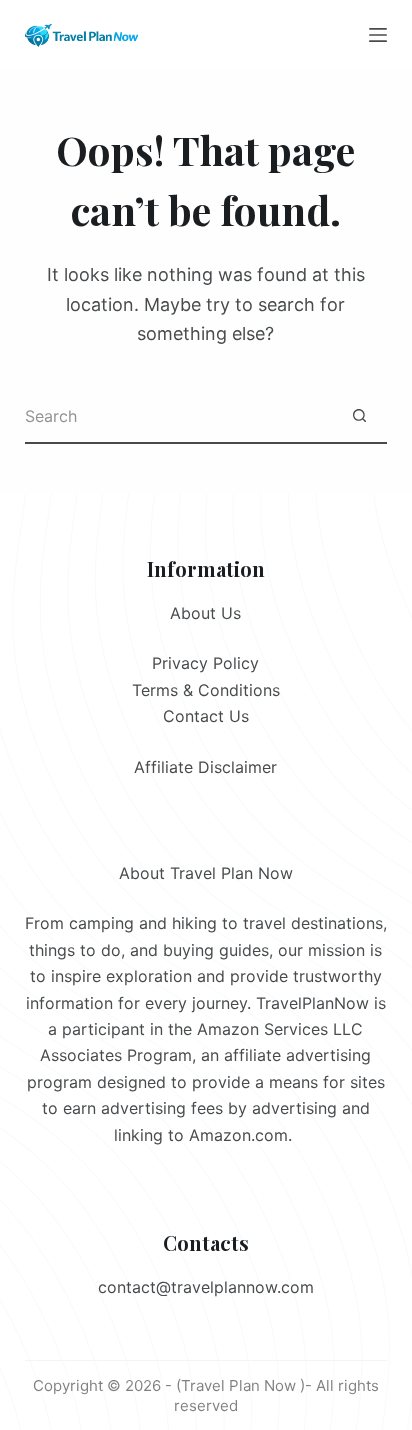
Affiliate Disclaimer (205, 767)
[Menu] (378, 35)
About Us (205, 613)
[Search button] (359, 416)
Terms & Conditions (206, 690)
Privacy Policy (205, 663)
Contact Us (206, 716)
